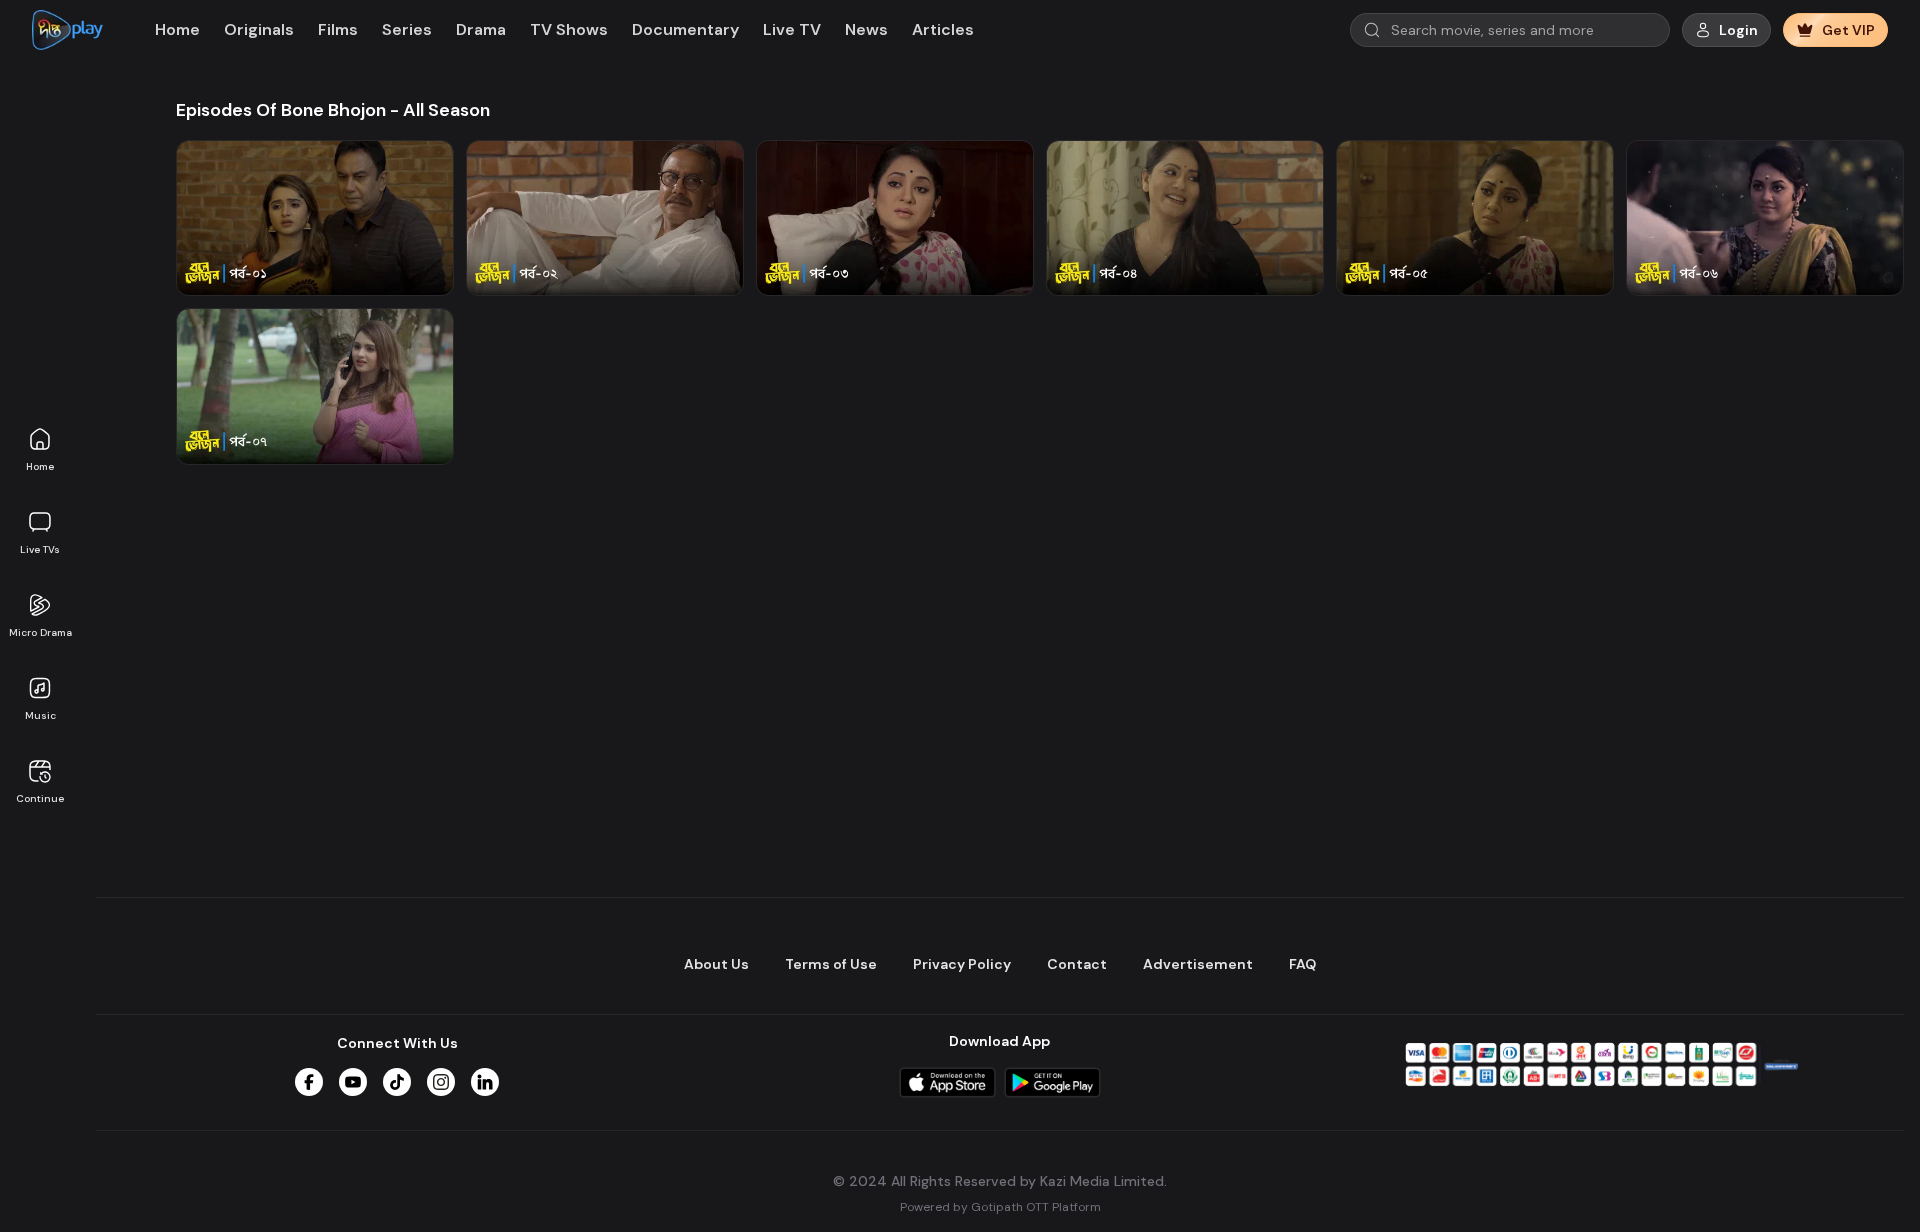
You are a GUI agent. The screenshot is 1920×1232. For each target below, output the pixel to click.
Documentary (685, 29)
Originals (259, 29)
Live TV (792, 29)
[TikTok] (397, 1082)
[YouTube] (353, 1082)
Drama (481, 29)
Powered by (1000, 1207)
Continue (40, 798)
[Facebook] (309, 1082)
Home (40, 466)
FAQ (1302, 964)
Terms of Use (831, 964)
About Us (716, 964)
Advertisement (1198, 964)
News (866, 29)
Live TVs (40, 549)
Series (407, 29)
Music (40, 715)
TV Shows (569, 29)
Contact (1077, 964)
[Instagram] (441, 1082)
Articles (943, 29)
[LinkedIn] (485, 1082)
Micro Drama (40, 632)
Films (338, 29)
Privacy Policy (962, 964)
